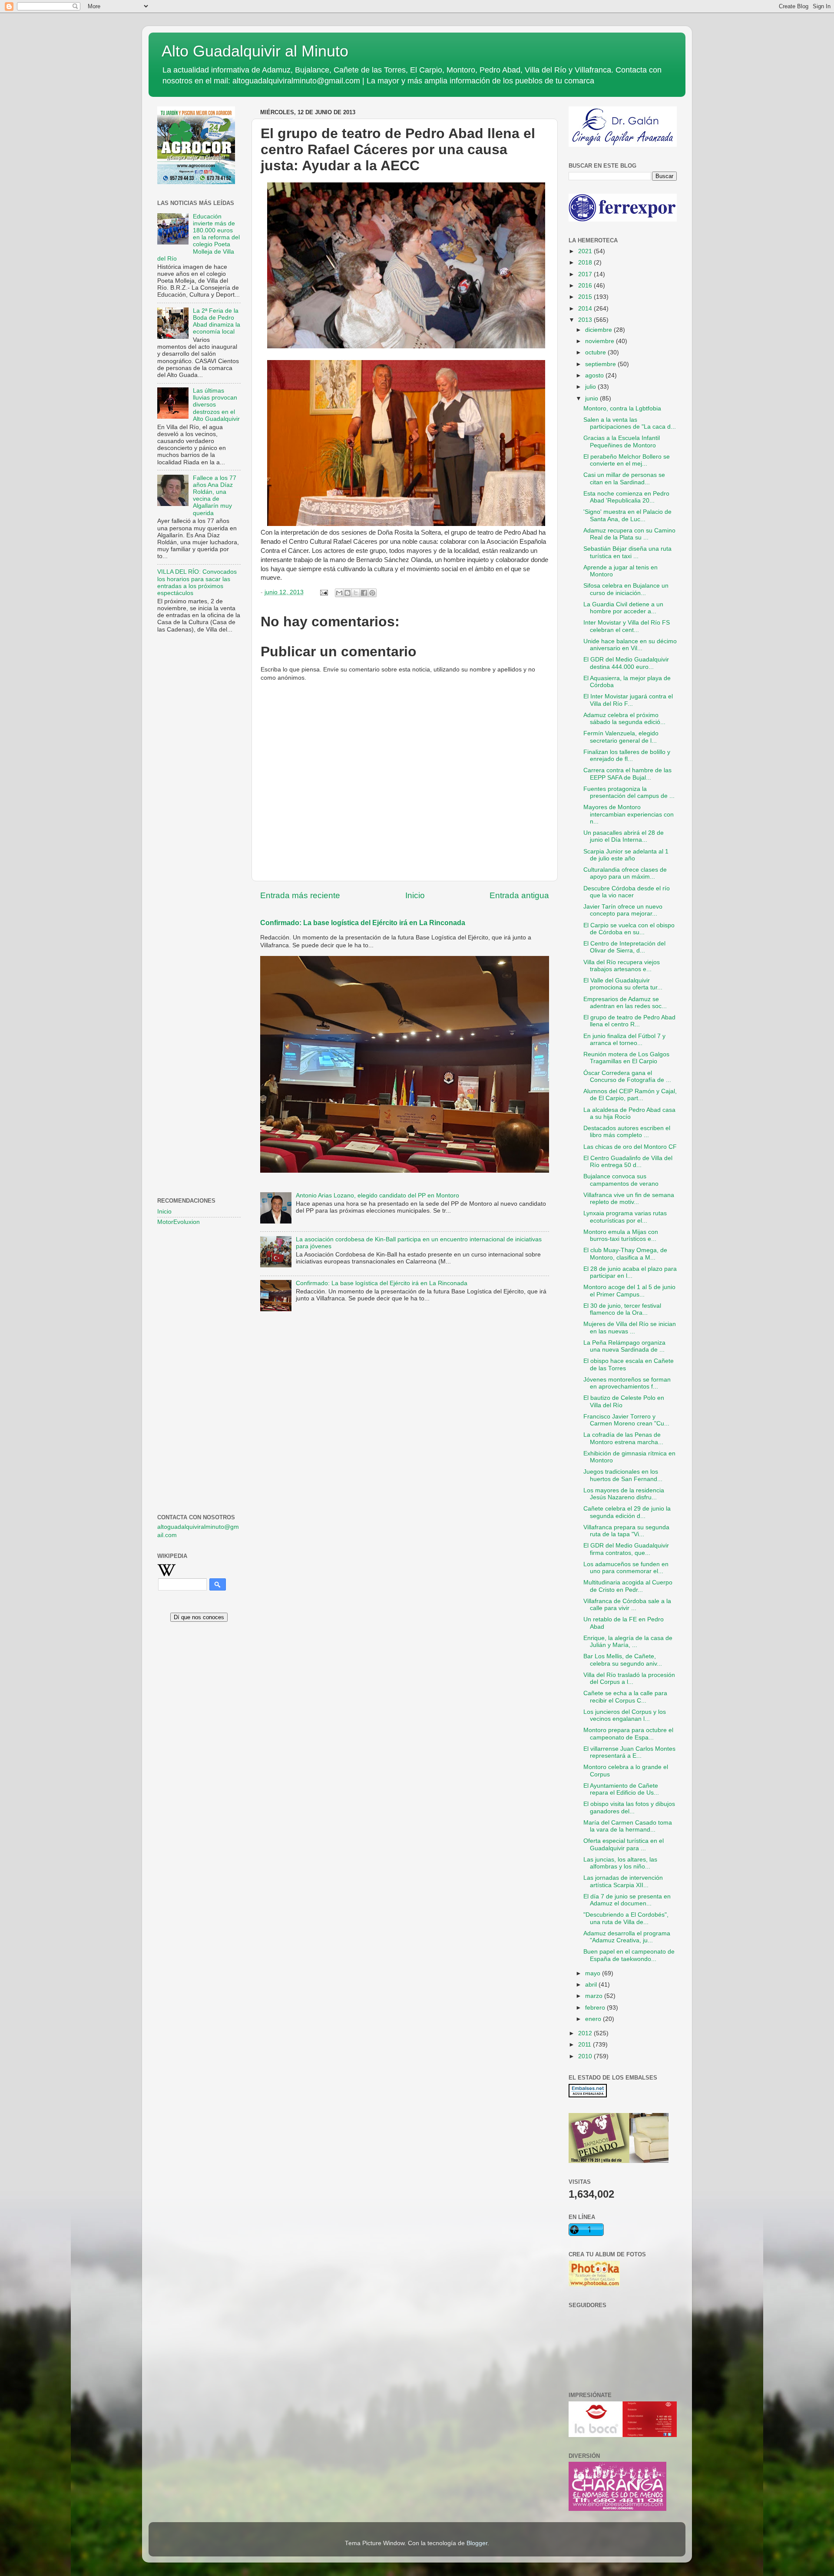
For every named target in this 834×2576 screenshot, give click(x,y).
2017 (586, 274)
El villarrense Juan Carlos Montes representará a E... (629, 1752)
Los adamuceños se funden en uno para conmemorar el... (626, 1568)
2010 (586, 2056)
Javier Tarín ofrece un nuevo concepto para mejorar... (623, 910)
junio (592, 398)
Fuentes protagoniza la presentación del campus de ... (629, 792)
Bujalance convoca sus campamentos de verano (621, 1180)
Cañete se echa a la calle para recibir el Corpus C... (625, 1697)
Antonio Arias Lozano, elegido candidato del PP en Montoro (377, 1195)
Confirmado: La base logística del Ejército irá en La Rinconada (363, 923)
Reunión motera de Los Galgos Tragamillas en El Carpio (626, 1058)
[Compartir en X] (356, 593)
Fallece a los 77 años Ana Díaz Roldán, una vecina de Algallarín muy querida (215, 496)
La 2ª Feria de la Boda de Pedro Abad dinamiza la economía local (217, 321)
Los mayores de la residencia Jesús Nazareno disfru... (624, 1494)
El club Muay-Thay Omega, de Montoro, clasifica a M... (625, 1254)
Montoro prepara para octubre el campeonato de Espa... (628, 1734)
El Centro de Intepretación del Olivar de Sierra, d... (624, 947)
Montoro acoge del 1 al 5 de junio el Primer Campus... (629, 1291)
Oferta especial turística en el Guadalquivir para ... (624, 1844)
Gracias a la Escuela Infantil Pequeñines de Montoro (622, 441)
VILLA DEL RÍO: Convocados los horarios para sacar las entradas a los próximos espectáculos (197, 582)
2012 (586, 2033)
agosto (595, 375)
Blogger (477, 2543)
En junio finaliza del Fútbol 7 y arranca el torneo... (624, 1040)
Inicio (415, 895)
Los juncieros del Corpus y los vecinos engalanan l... (625, 1715)
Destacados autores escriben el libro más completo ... (627, 1132)
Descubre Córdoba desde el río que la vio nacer (627, 892)
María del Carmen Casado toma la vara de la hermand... (628, 1826)
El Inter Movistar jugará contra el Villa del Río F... (628, 700)
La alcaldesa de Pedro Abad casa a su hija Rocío (629, 1113)
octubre (596, 352)
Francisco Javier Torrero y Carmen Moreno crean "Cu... (626, 1420)
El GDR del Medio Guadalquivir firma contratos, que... (626, 1549)
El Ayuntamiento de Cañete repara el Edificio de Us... (621, 1789)
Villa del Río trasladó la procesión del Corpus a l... (629, 1678)
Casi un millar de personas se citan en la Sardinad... (624, 478)
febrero (596, 2008)
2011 (586, 2045)
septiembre (601, 364)
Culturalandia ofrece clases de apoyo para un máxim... (625, 873)
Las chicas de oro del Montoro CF (630, 1147)
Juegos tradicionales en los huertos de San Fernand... (623, 1475)
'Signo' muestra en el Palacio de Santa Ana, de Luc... (627, 515)
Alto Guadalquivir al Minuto (255, 51)
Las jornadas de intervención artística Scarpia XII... (623, 1881)
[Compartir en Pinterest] (372, 593)
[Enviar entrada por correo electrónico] (323, 592)
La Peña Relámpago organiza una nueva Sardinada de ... (624, 1346)
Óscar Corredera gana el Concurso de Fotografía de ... (627, 1076)
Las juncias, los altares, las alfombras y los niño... (620, 1863)
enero (594, 2019)
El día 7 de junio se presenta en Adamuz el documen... (627, 1900)
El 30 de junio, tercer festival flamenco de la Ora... (622, 1309)
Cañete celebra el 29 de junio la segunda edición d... (627, 1512)
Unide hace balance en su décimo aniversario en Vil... (630, 645)
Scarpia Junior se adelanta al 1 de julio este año (626, 855)
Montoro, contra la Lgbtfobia (622, 408)
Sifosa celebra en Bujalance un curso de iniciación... (626, 589)
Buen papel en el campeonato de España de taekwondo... (629, 1955)
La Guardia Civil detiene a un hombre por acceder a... (623, 608)
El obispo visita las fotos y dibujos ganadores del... (629, 1807)
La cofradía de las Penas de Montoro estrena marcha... (623, 1438)
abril (592, 1985)
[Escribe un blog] (347, 593)
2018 (586, 263)
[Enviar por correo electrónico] (339, 593)
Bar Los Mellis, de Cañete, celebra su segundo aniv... (623, 1660)
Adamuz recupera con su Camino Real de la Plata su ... (629, 534)
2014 (586, 309)
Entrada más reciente (300, 895)
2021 (586, 251)
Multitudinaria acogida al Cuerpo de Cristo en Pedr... (628, 1586)
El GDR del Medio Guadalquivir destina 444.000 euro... (626, 663)
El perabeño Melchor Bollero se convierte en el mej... (627, 460)
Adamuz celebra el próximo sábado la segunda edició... (624, 719)
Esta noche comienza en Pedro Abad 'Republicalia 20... (626, 497)
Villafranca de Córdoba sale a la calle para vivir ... (627, 1605)
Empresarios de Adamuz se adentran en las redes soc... (625, 1003)
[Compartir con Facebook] (364, 593)
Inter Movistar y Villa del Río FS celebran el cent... (627, 626)
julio (591, 387)
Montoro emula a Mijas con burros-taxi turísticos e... (621, 1235)
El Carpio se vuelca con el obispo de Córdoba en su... (629, 929)
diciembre (599, 330)
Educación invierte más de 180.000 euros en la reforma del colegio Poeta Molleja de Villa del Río (199, 238)
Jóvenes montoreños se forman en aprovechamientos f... (627, 1383)
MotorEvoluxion (179, 1222)
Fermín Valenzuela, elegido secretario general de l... (621, 737)
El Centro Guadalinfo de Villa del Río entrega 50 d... (628, 1162)
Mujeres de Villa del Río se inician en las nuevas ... (630, 1328)
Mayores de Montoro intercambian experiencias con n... (629, 814)
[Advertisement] (199, 780)
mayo (594, 1973)
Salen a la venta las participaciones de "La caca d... (630, 423)
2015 (586, 297)
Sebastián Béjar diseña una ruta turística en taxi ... (627, 552)
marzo (595, 1996)
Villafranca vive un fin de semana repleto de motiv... (629, 1199)
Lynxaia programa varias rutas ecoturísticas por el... (625, 1217)
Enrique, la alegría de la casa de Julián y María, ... (628, 1642)
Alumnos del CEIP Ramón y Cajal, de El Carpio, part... (630, 1095)
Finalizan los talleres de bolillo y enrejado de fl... (627, 756)
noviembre (601, 341)
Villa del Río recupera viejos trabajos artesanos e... (622, 966)
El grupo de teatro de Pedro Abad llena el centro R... (629, 1021)
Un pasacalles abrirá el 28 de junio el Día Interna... (624, 836)
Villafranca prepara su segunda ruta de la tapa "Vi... (626, 1531)
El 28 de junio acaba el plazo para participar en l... (630, 1272)
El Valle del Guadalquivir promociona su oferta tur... (623, 984)
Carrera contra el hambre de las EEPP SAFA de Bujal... (627, 774)
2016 (586, 286)
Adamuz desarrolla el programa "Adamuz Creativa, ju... (627, 1937)
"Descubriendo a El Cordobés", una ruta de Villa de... (626, 1918)
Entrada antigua (519, 895)
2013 (586, 320)
